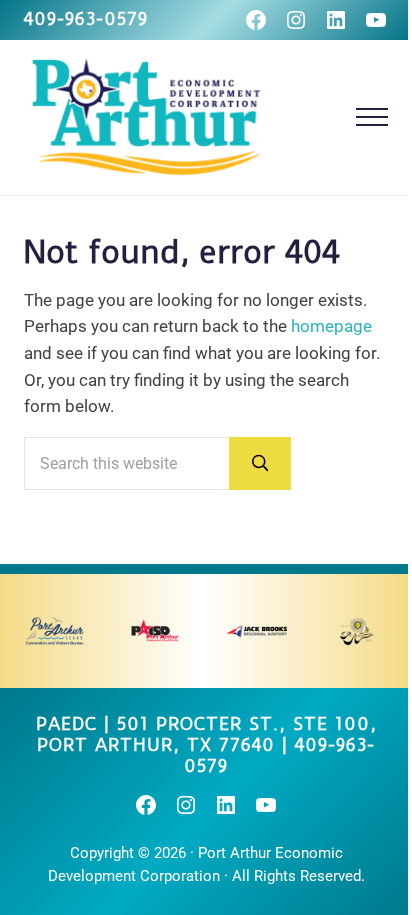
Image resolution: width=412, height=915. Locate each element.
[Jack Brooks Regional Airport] (256, 631)
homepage (331, 326)
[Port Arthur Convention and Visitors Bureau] (54, 631)
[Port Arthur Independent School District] (155, 631)
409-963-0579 (86, 19)
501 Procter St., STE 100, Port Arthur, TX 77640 (207, 734)
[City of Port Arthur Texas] (357, 631)
